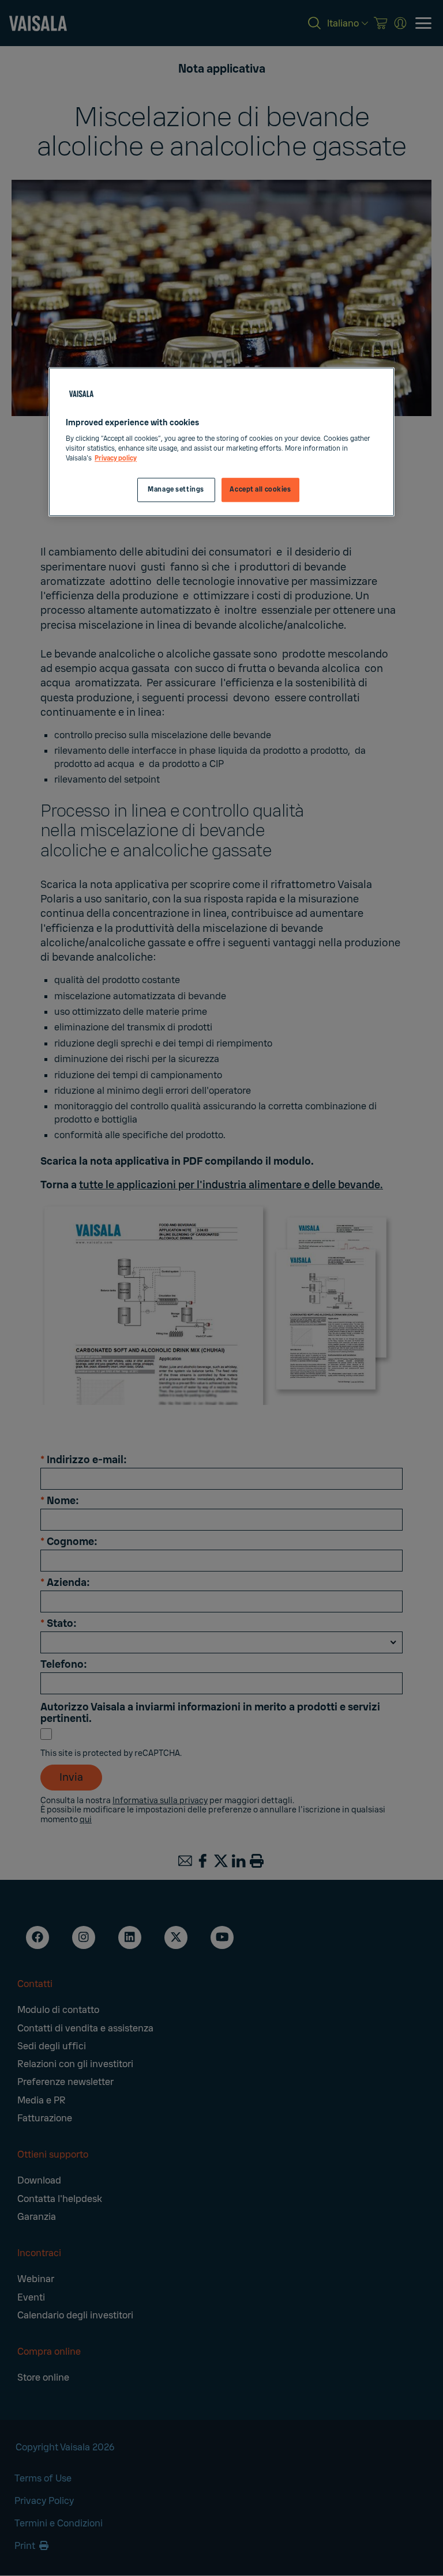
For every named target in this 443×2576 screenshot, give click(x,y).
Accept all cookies (260, 490)
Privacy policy (116, 458)
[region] (221, 442)
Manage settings (176, 490)
